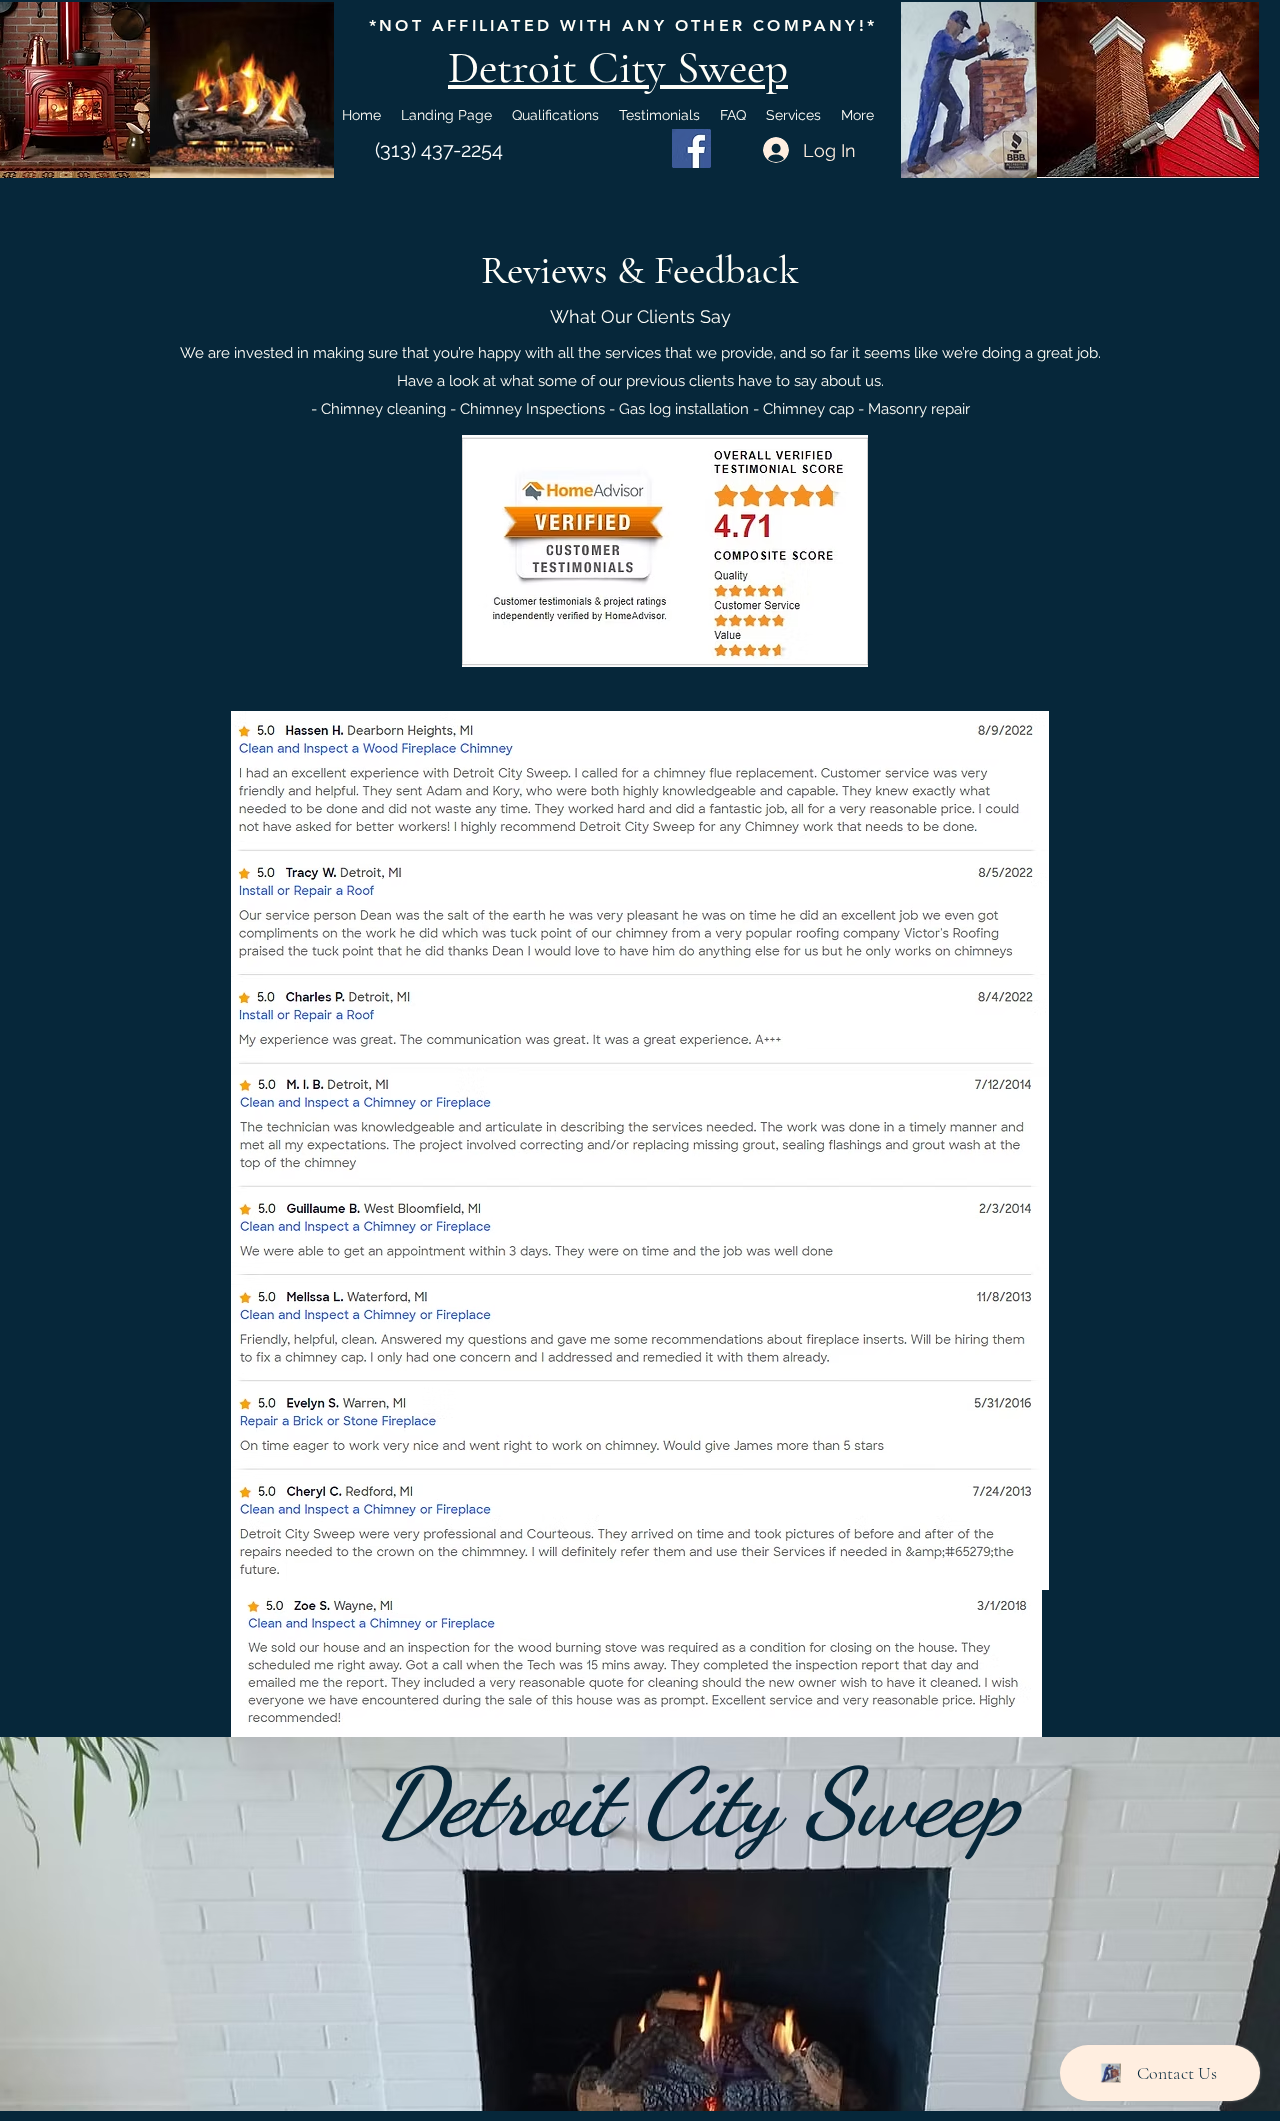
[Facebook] (691, 148)
